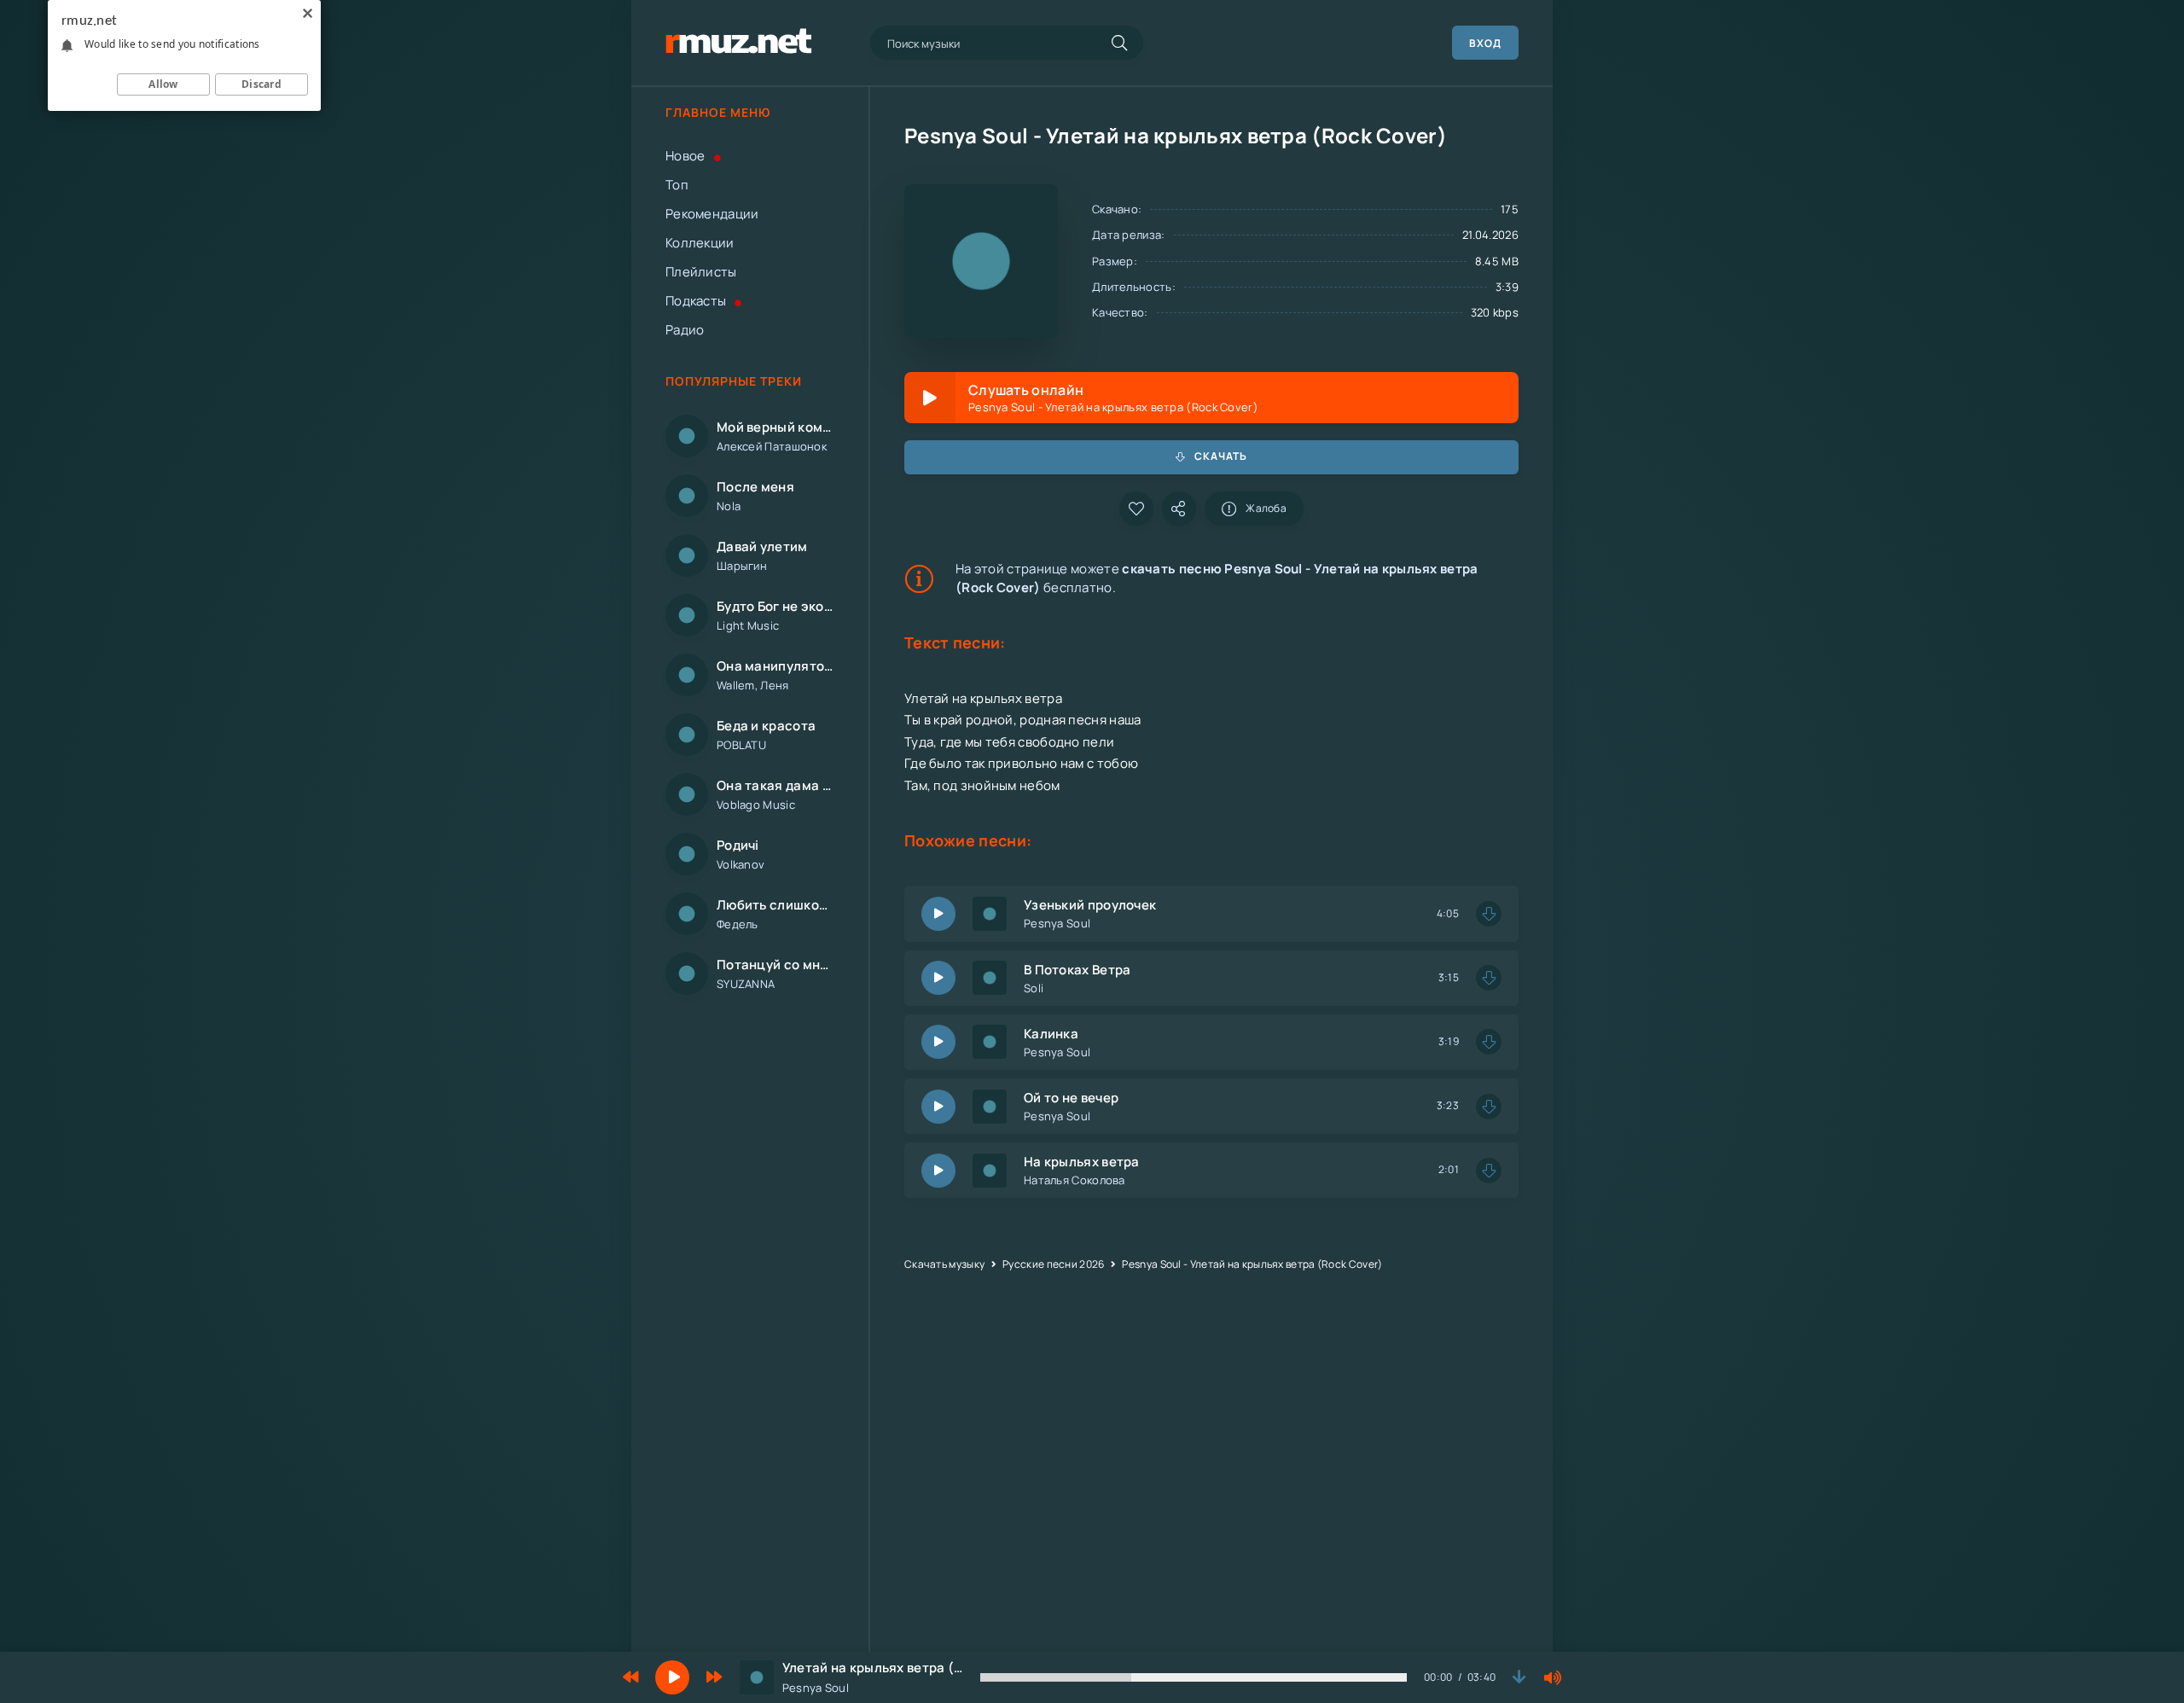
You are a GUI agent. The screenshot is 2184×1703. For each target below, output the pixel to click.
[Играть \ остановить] (938, 914)
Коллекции (700, 243)
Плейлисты (701, 272)
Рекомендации (712, 214)
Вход (1485, 43)
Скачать (1221, 456)
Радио (685, 330)
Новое (685, 156)
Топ (677, 185)
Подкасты (696, 301)
